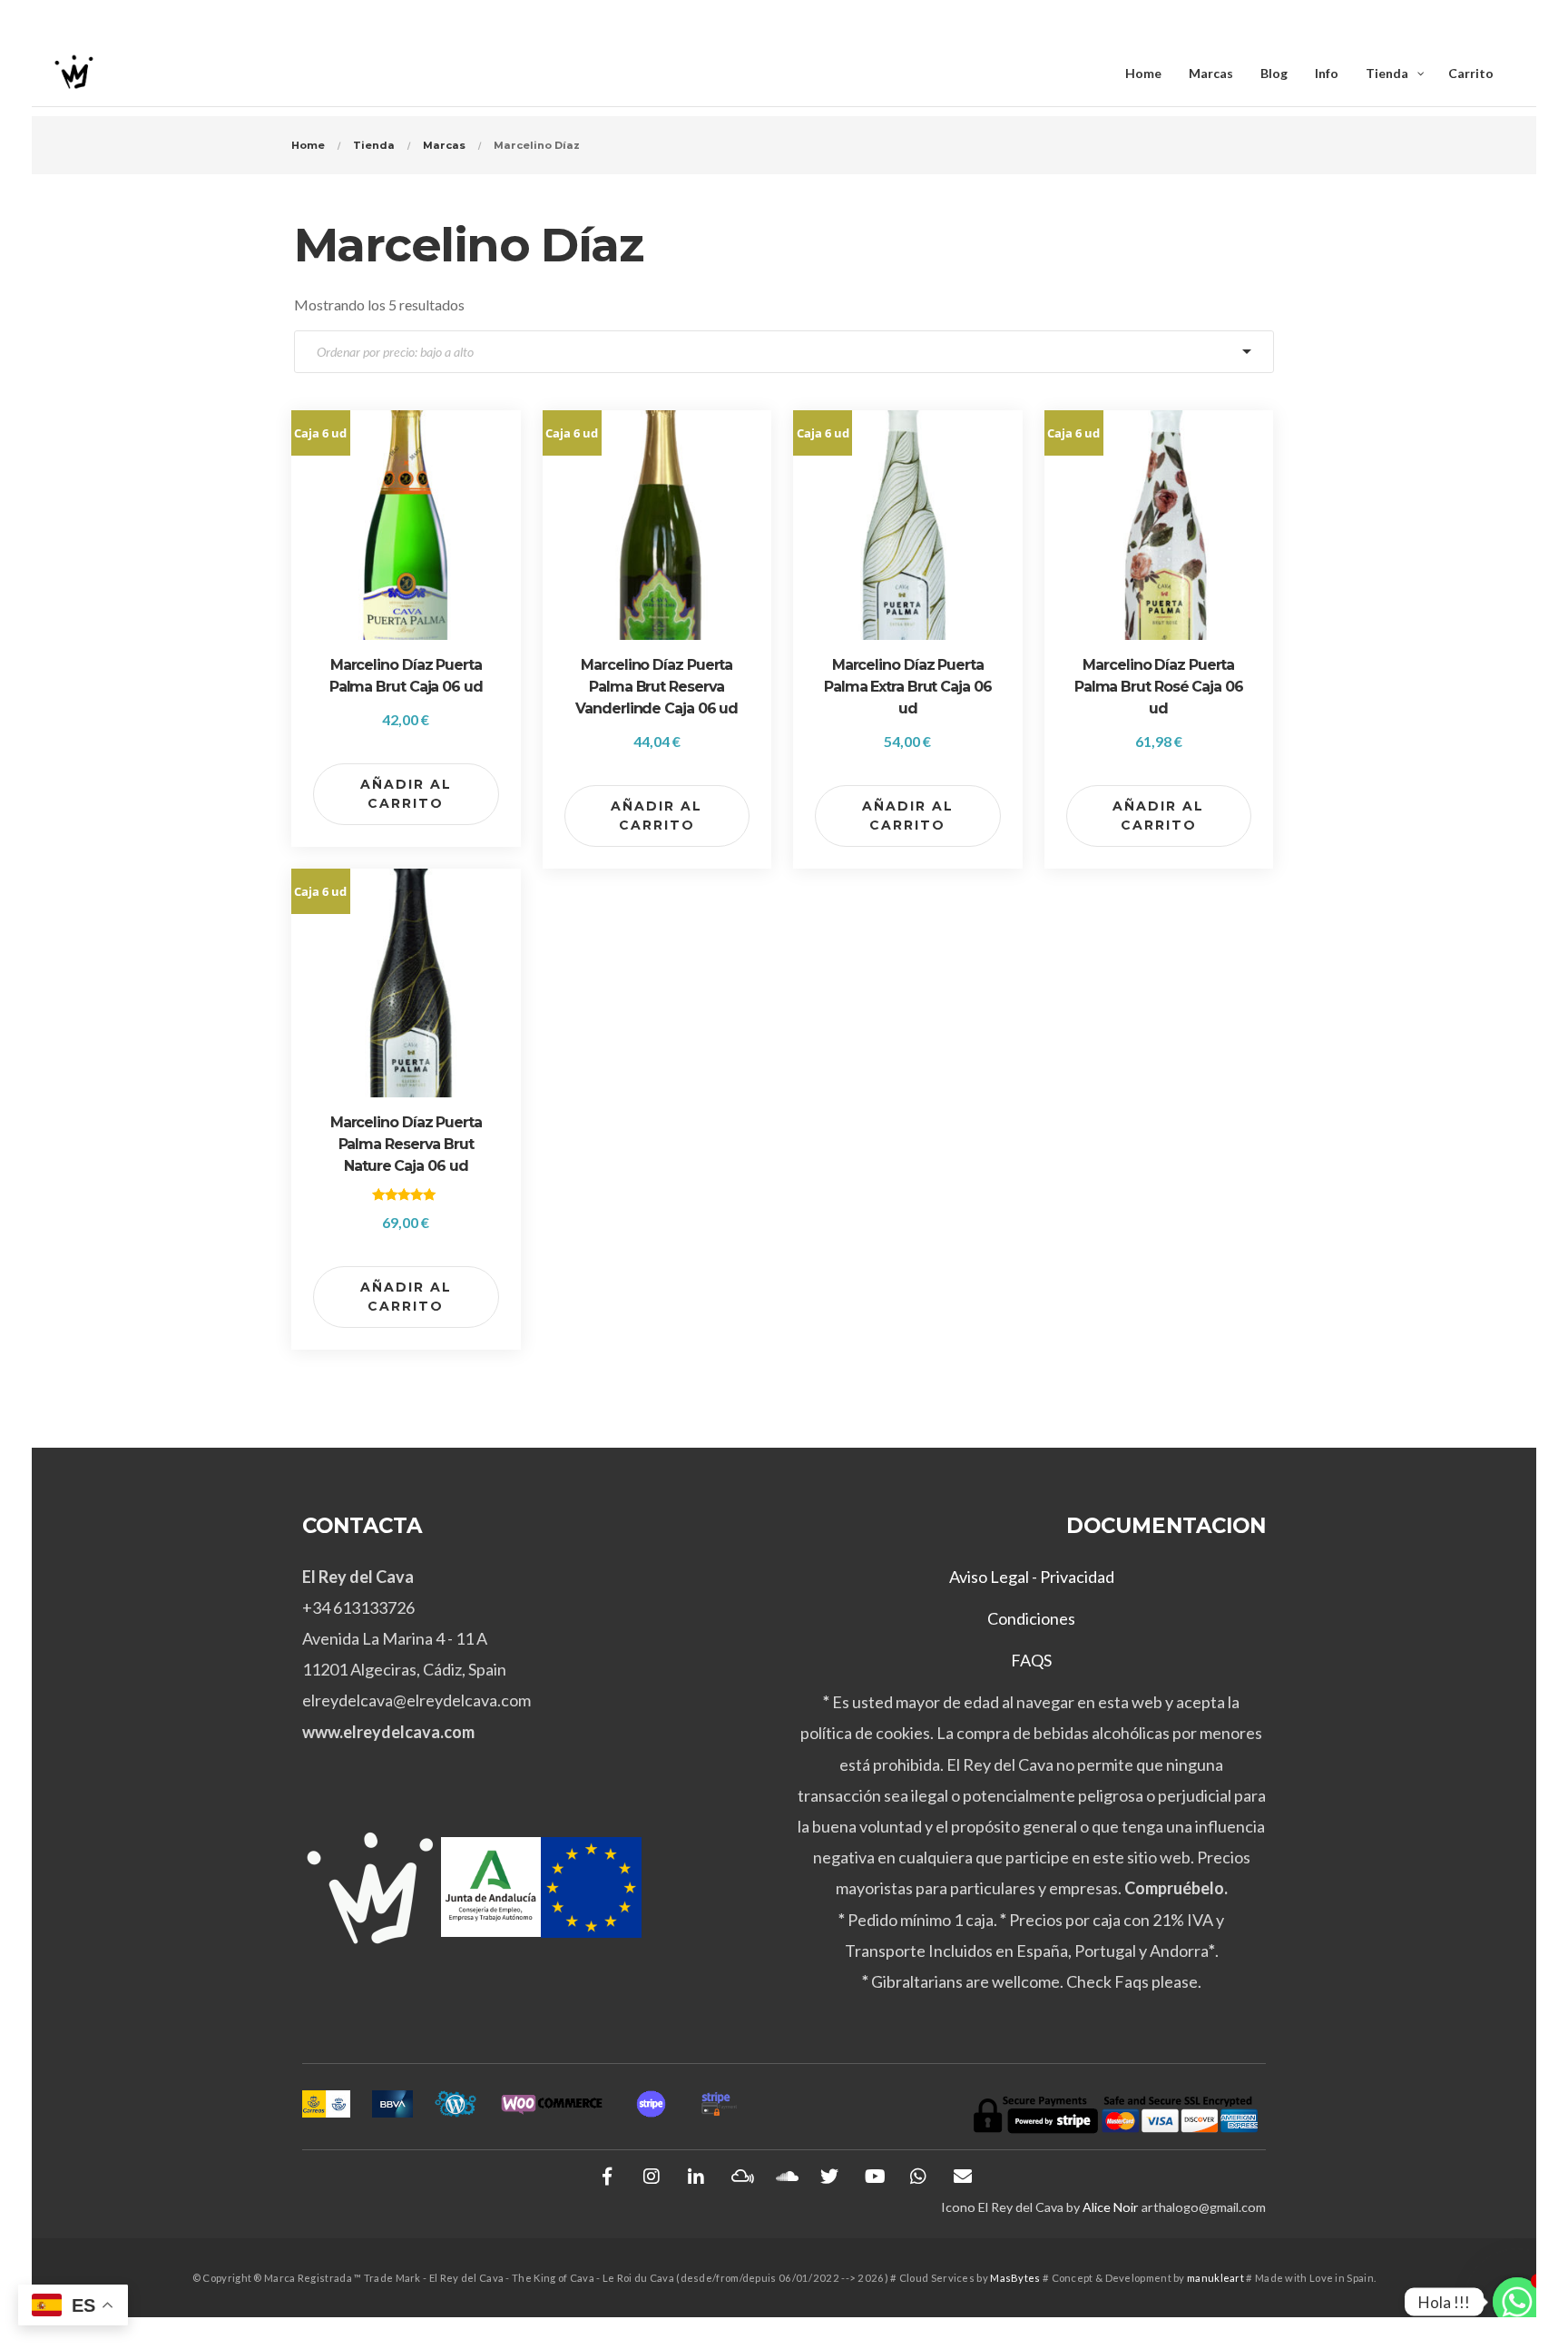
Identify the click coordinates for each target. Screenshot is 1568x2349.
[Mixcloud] (740, 2177)
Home (308, 145)
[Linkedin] (696, 2177)
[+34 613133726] (918, 2177)
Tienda (374, 145)
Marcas (444, 145)
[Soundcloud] (785, 2177)
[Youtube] (874, 2177)
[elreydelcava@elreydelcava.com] (963, 2177)
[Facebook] (607, 2177)
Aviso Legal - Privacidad (1032, 1577)
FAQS (1031, 1660)
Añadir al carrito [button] (406, 794)
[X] (829, 2177)
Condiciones (1031, 1618)
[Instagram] (652, 2177)
